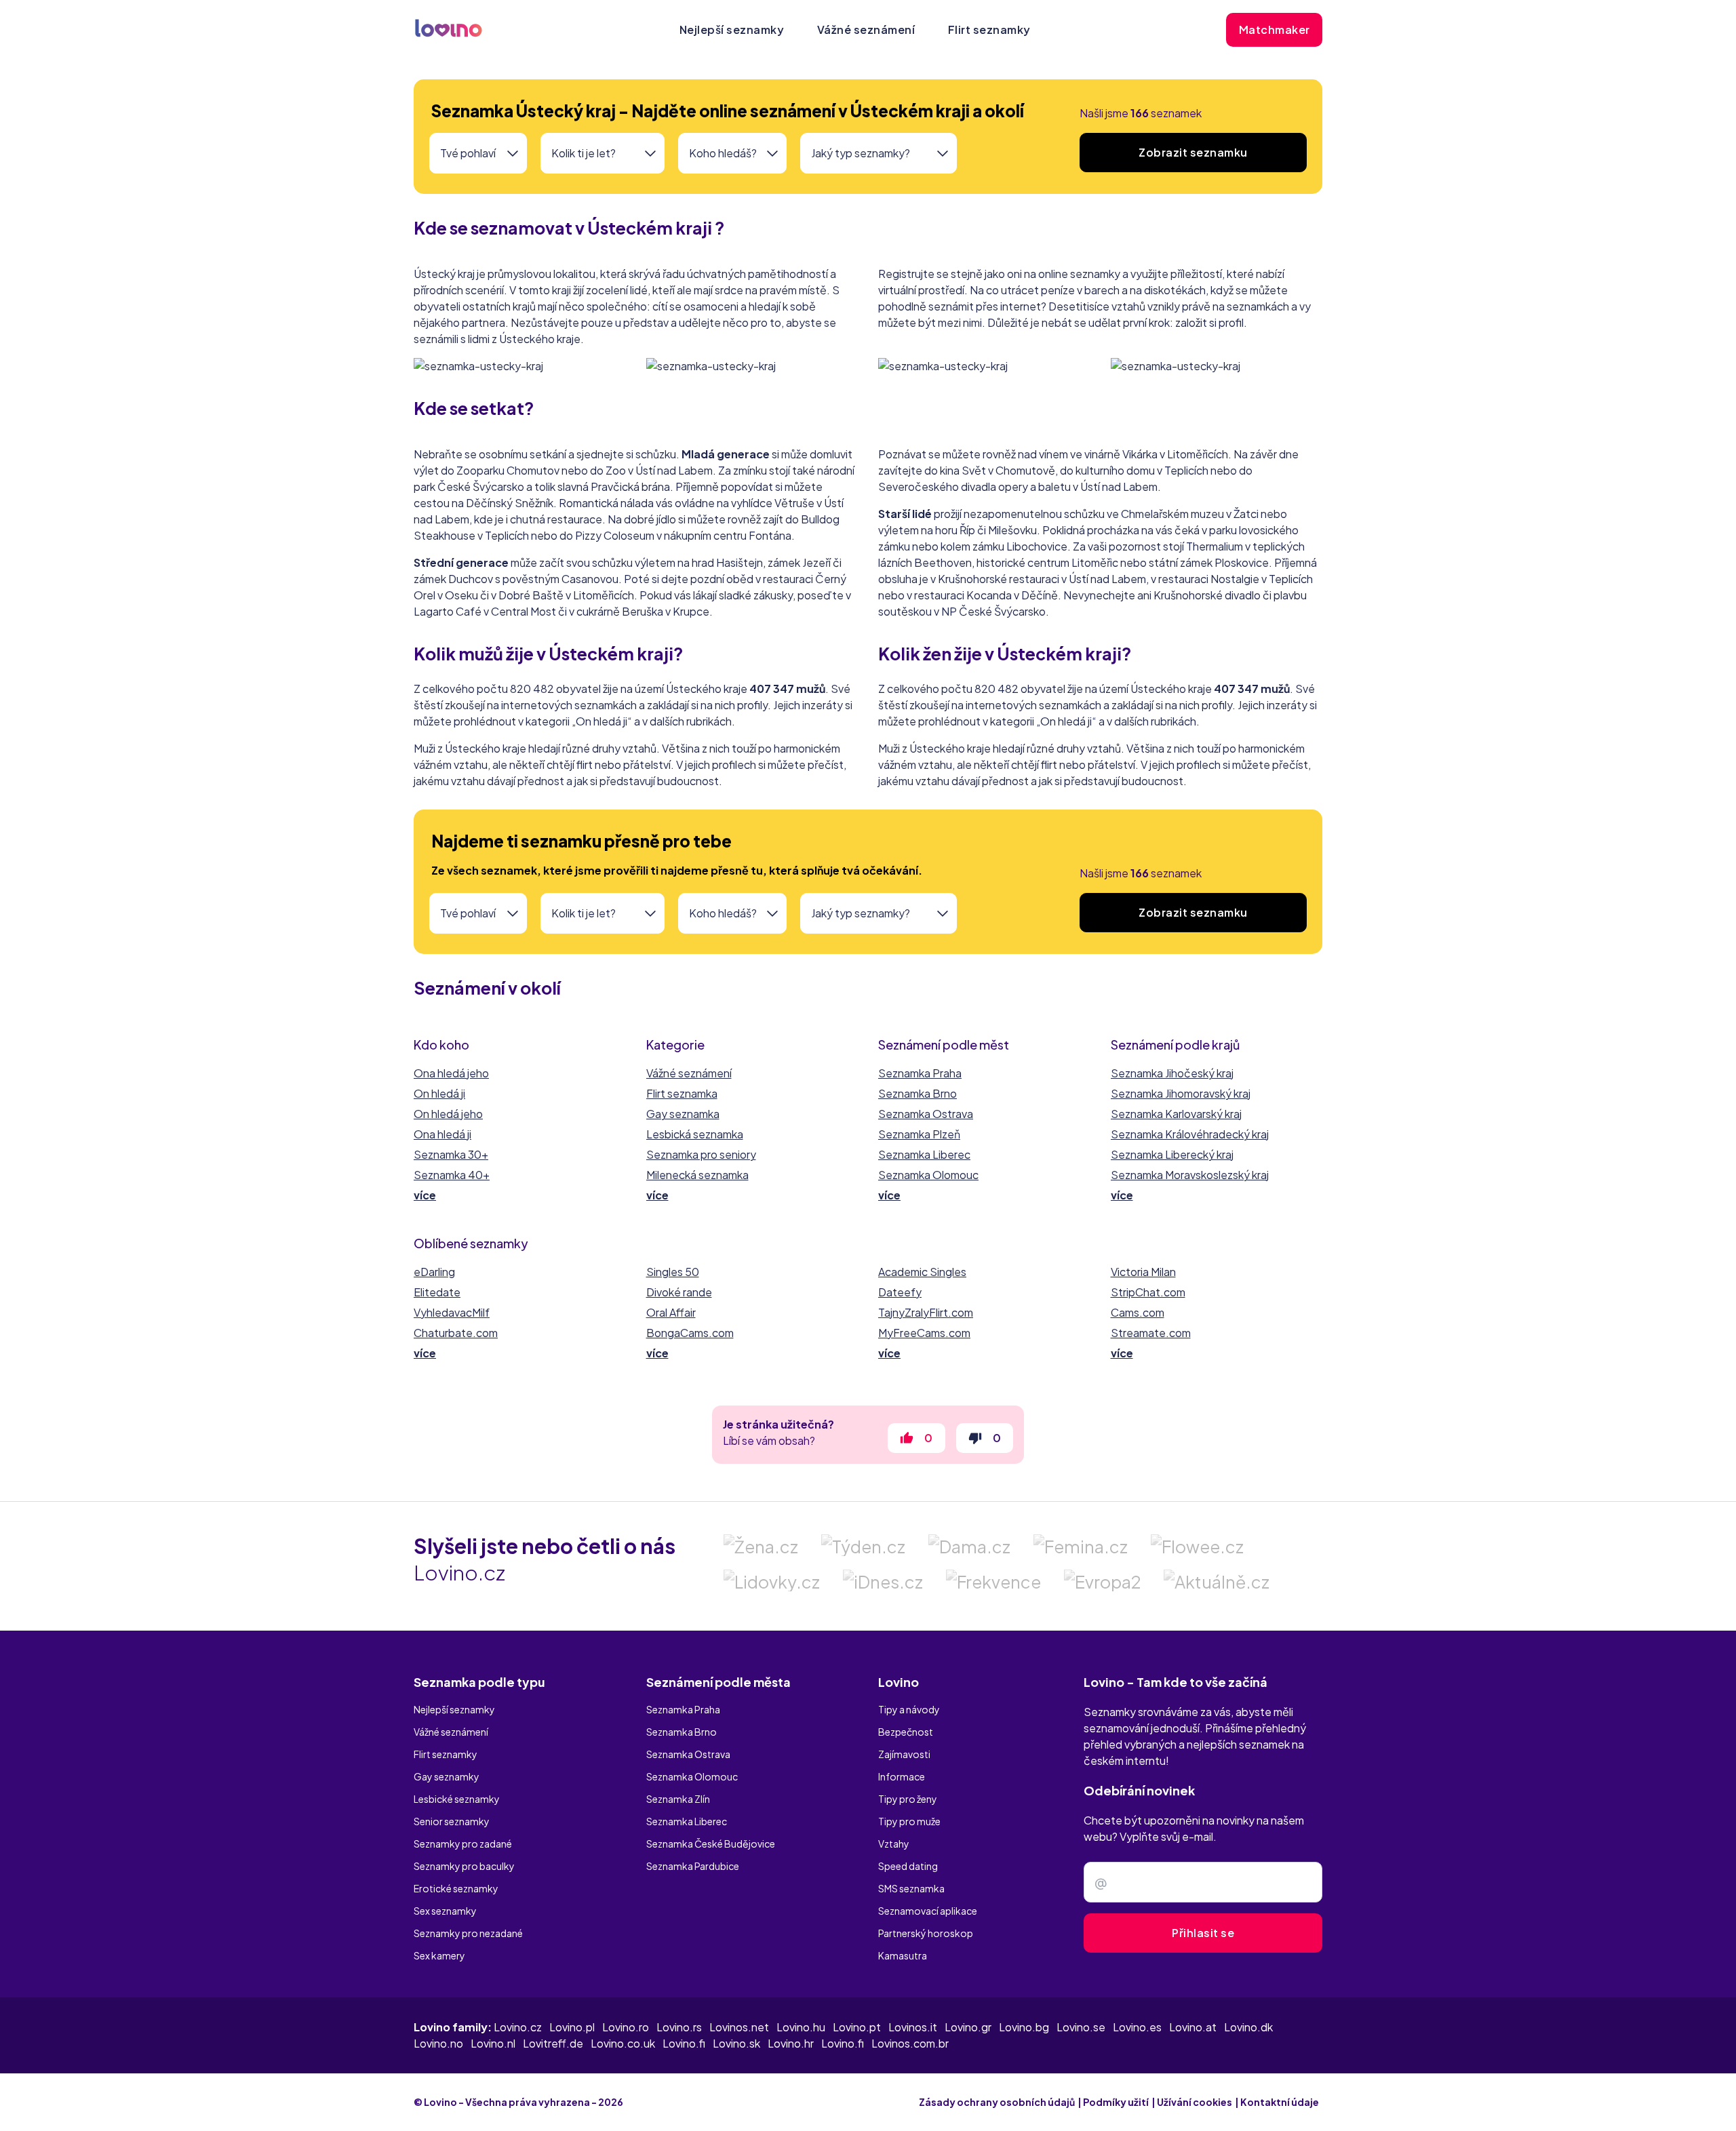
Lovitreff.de (553, 2043)
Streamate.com (1151, 1333)
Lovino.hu (801, 2027)
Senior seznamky (452, 1821)
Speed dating (908, 1866)
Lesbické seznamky (457, 1799)
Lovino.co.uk (623, 2043)
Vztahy (894, 1844)
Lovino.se (1081, 2027)
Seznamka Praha (920, 1073)
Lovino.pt (857, 2027)
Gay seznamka (683, 1114)
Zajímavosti (904, 1754)
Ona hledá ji (442, 1134)
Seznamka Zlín (678, 1799)
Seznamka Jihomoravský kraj (1181, 1093)
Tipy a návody (909, 1709)
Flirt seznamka (682, 1093)
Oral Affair (671, 1312)
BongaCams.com (690, 1333)
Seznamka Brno (918, 1093)
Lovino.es (1137, 2027)
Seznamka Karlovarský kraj (1176, 1114)
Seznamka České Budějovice (711, 1844)
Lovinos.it (913, 2027)
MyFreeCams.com (924, 1333)
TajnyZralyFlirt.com (926, 1312)
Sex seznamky (445, 1911)
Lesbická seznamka (695, 1134)
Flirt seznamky (989, 29)
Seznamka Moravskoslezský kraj (1190, 1175)
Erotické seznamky (456, 1888)
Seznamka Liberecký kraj (1172, 1154)
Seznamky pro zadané (463, 1844)
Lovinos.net (739, 2027)
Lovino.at (1193, 2027)
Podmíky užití (1116, 2102)
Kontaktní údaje (1280, 2102)
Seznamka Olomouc (928, 1175)
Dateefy (900, 1292)
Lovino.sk (736, 2043)
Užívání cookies (1195, 2102)
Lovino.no (438, 2043)
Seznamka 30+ (451, 1154)
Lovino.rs (679, 2027)
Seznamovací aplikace (928, 1911)
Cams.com (1138, 1312)
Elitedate (437, 1292)
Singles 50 (673, 1272)
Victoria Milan (1143, 1272)
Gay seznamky (447, 1776)
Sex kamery (439, 1955)
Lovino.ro (626, 2027)
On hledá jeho (448, 1114)
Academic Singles (922, 1272)
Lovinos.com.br (910, 2043)
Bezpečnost (906, 1732)
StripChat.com (1148, 1292)
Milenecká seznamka (697, 1175)
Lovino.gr (968, 2027)
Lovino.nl (493, 2043)
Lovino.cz (518, 2027)
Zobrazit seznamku (1193, 152)
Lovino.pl (572, 2027)
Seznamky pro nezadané (468, 1933)
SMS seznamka (911, 1888)
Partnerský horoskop (926, 1933)
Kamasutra (903, 1955)
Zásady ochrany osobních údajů (997, 2102)
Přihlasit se (1203, 1933)
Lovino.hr (791, 2043)
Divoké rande (679, 1292)
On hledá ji (439, 1093)
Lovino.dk (1248, 2027)
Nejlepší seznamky (732, 29)
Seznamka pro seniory (701, 1154)
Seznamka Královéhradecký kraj (1190, 1134)
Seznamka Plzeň (919, 1134)
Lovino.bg (1024, 2027)
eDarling (434, 1272)
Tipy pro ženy (908, 1799)
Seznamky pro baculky (464, 1866)
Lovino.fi (684, 2043)
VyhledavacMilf (452, 1312)
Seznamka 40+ (452, 1175)
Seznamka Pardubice (693, 1866)
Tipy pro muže (909, 1821)
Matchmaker (1275, 29)
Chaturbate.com (456, 1333)
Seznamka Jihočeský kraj (1172, 1073)
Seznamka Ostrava (926, 1114)
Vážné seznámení (866, 29)
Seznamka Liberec (924, 1154)
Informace (902, 1776)
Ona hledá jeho (451, 1073)
